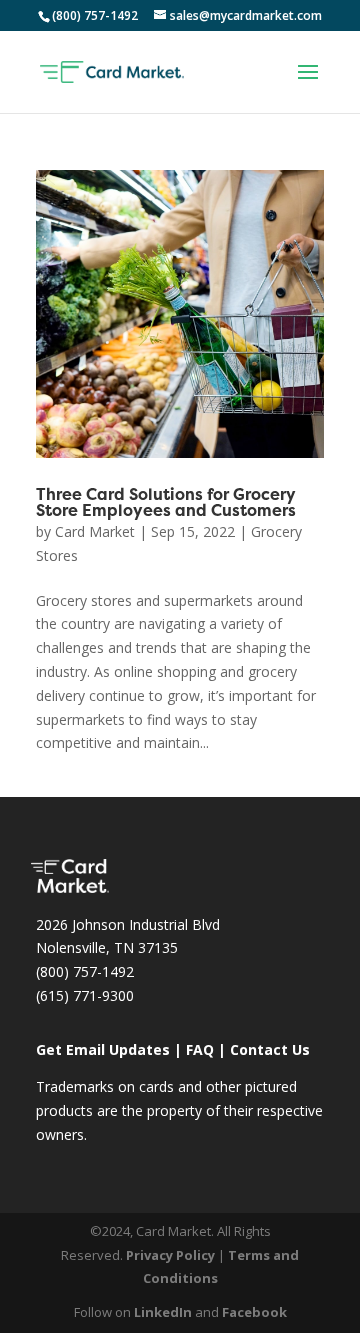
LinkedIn (163, 1312)
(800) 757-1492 (85, 971)
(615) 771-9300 (85, 995)
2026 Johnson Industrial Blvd (128, 924)
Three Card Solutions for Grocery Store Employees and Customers (166, 504)
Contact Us (270, 1049)
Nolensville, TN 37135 (107, 947)
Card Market (95, 531)
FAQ (200, 1049)
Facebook (254, 1312)
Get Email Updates (103, 1049)
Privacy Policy (170, 1255)
